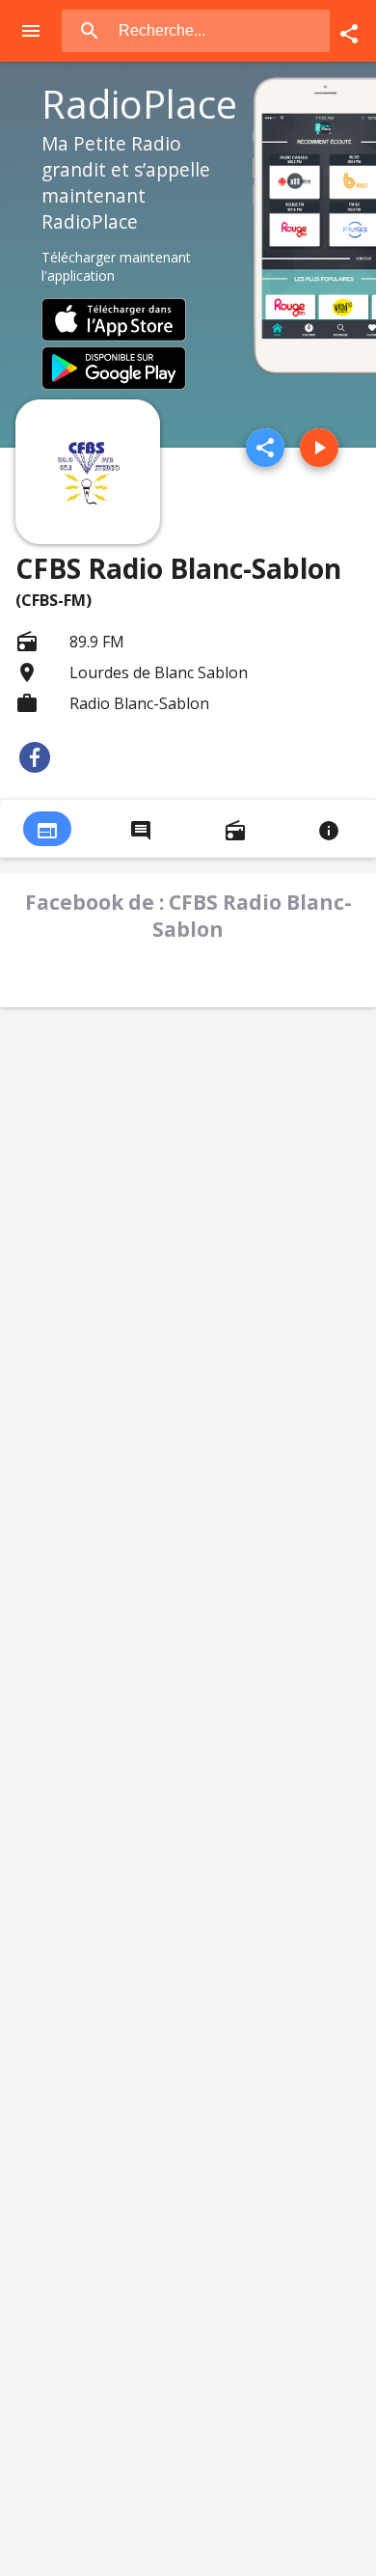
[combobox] (223, 31)
